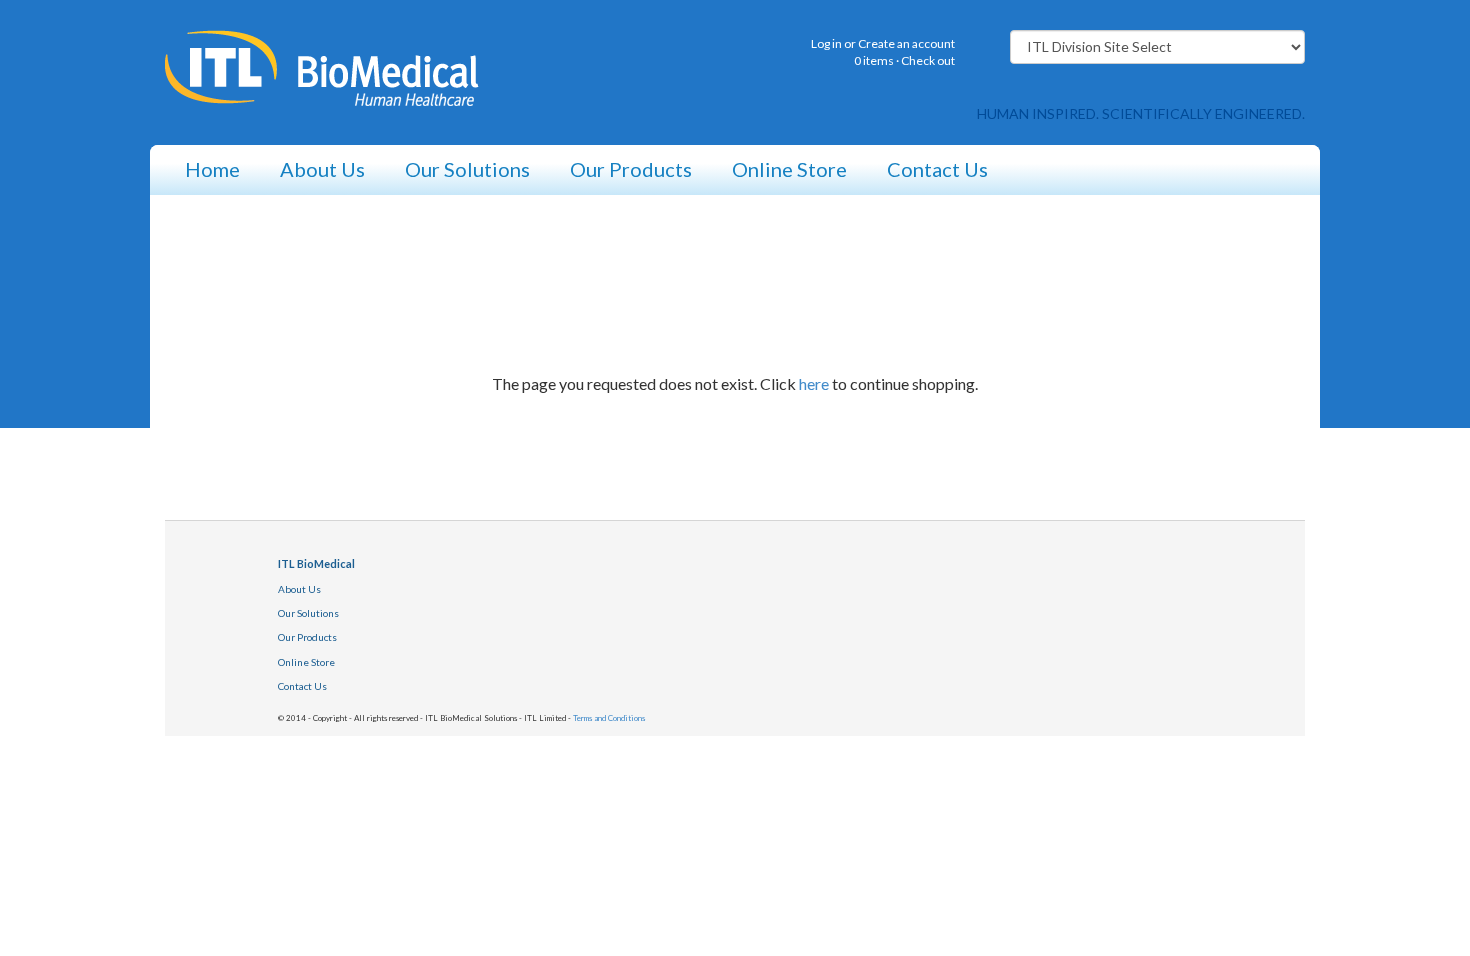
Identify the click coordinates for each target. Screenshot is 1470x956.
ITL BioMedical (316, 563)
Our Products (631, 169)
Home (212, 169)
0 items (874, 60)
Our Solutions (467, 169)
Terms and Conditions (609, 718)
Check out (928, 60)
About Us (322, 169)
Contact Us (937, 169)
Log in (826, 43)
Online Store (789, 169)
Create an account (906, 43)
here (814, 383)
